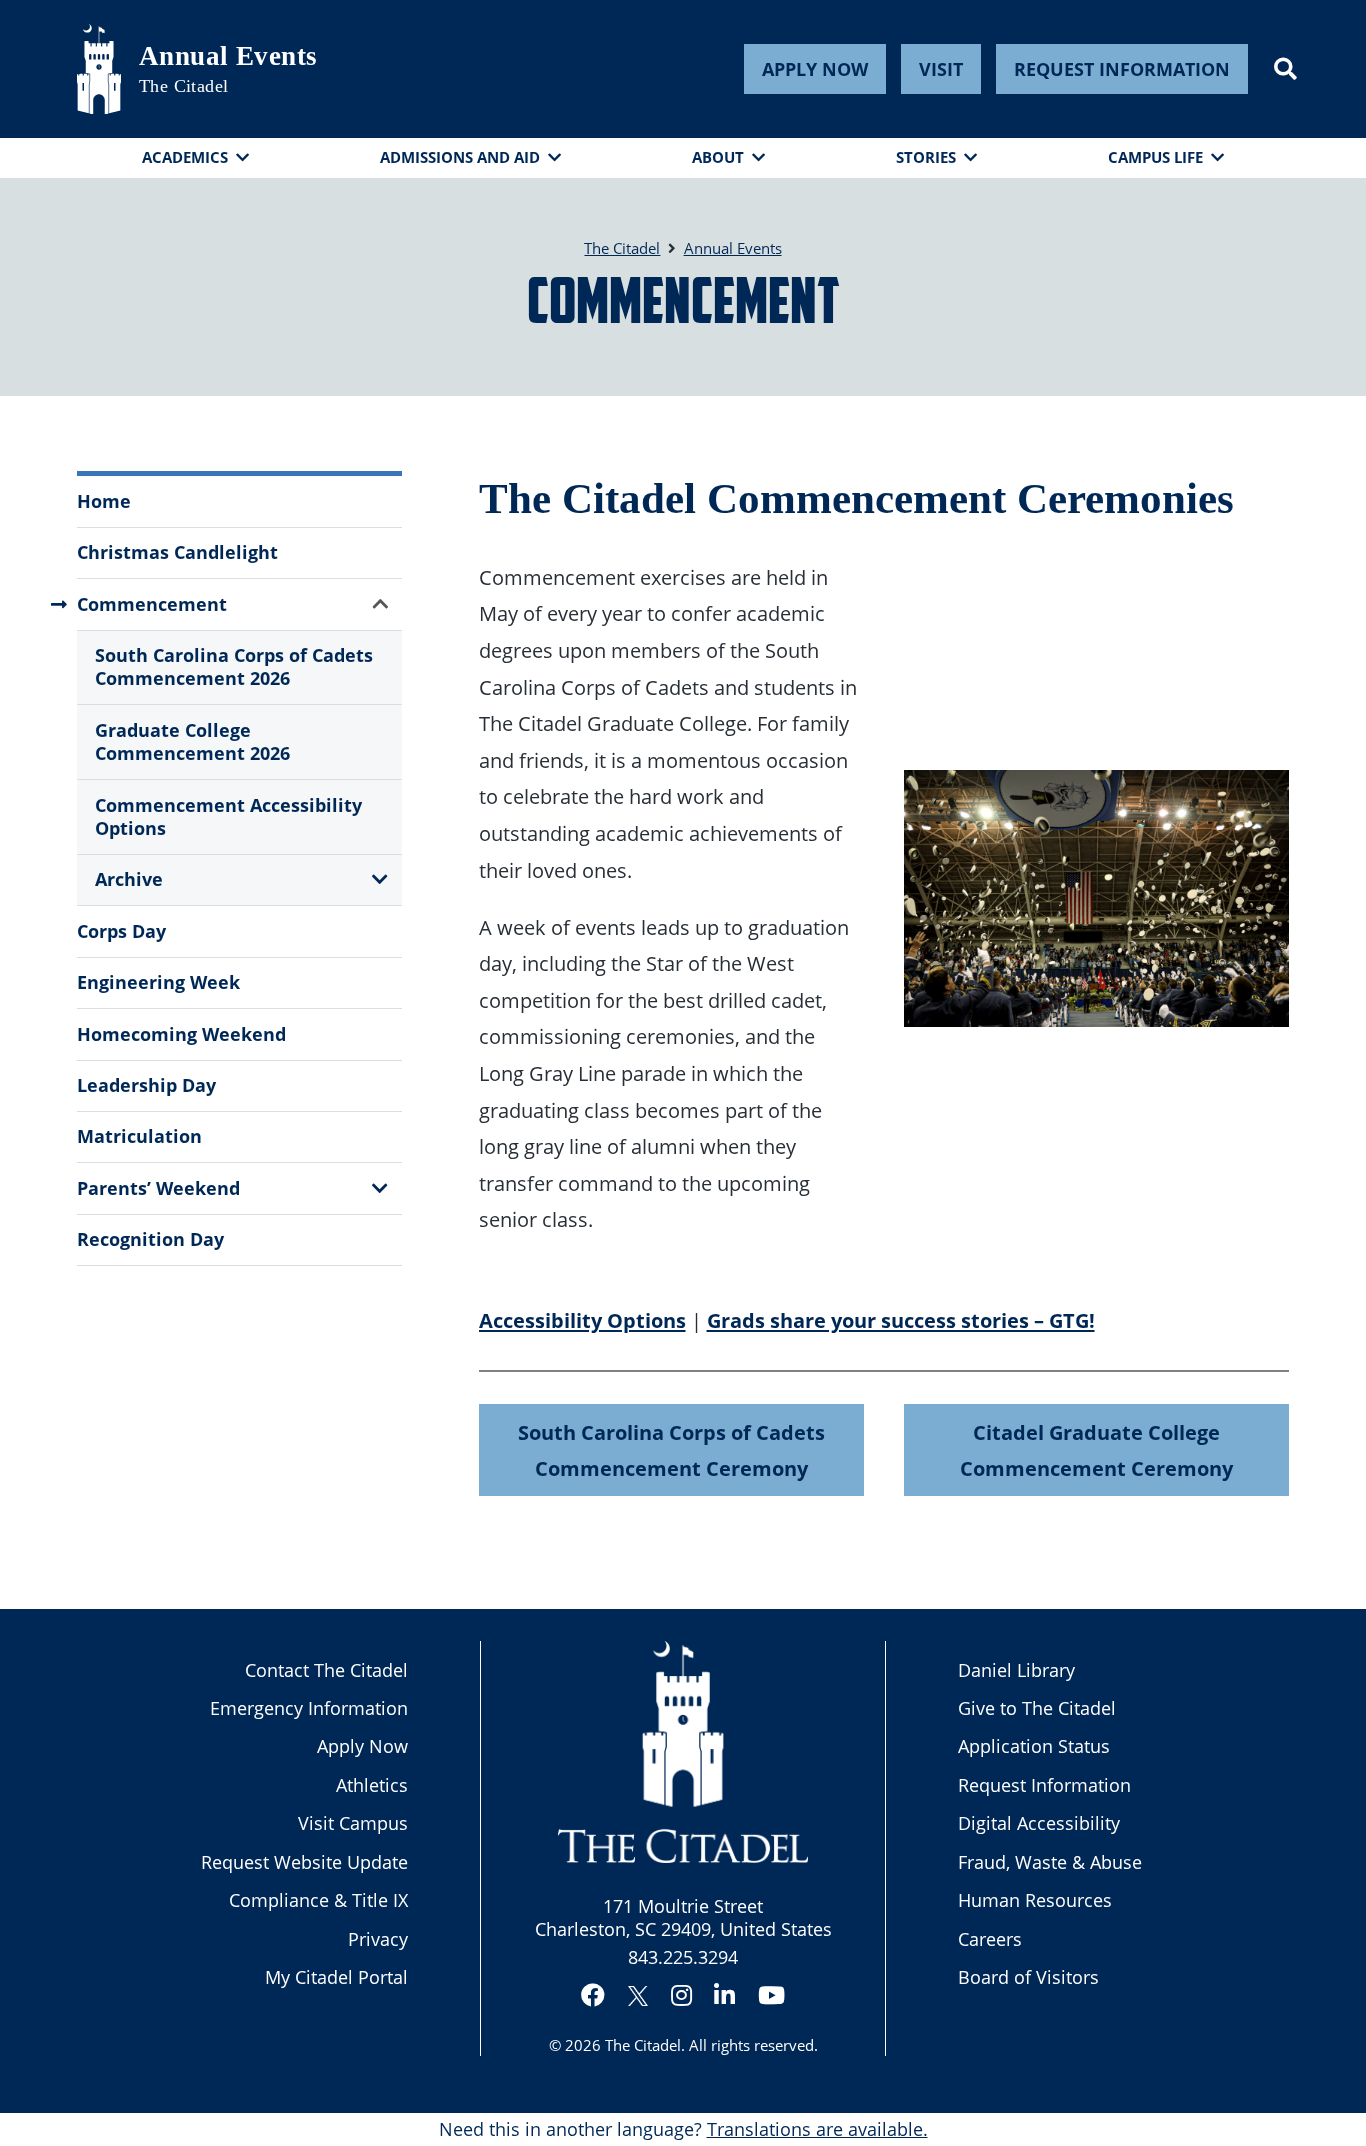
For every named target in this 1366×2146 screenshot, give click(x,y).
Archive (129, 879)
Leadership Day (146, 1085)
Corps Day (121, 931)
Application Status (1034, 1746)
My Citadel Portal (336, 1977)
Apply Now (815, 69)
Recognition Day (150, 1239)
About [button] (718, 157)
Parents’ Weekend (158, 1188)
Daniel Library (1016, 1670)
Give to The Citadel (1037, 1708)
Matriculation (139, 1136)
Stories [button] (926, 157)
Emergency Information (309, 1708)
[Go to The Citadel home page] (99, 69)
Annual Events (228, 56)
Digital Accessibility (1039, 1823)
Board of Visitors (1028, 1977)
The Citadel (643, 2045)
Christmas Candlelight (177, 552)
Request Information (1122, 69)
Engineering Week (158, 982)
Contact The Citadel (326, 1670)
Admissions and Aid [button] (460, 157)
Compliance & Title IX (318, 1900)
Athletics (372, 1785)
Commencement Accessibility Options (228, 816)
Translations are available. (817, 2129)
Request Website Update (304, 1862)
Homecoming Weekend (181, 1034)
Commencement (152, 604)
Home (104, 501)
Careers (990, 1939)
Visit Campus (353, 1823)
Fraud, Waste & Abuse (1050, 1862)
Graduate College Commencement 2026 (192, 741)
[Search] (1285, 69)
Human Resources (1035, 1900)
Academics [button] (185, 157)
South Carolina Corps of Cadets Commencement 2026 (234, 666)
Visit (941, 69)
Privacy (378, 1939)
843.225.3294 (683, 1957)
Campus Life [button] (1155, 157)
